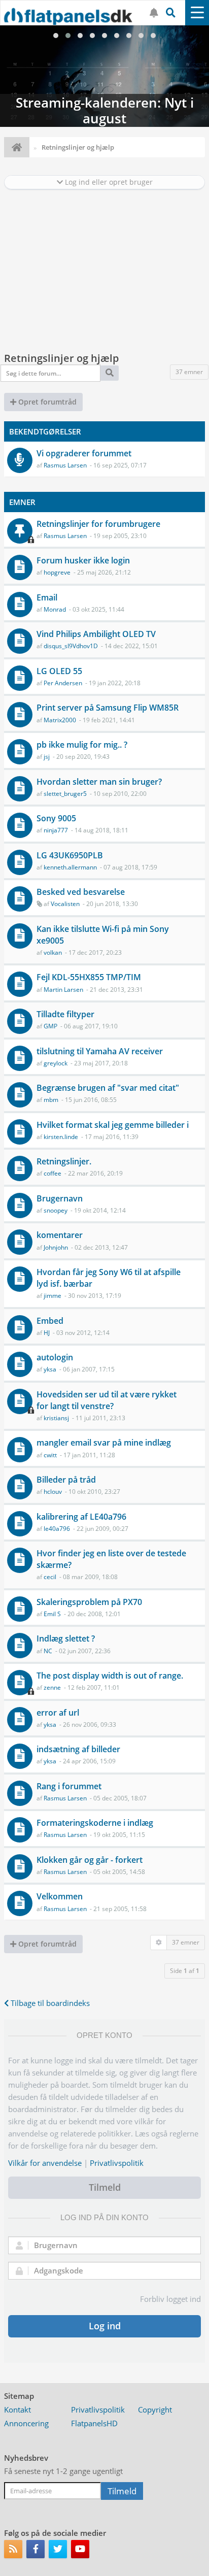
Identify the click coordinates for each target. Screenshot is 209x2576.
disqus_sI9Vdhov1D (71, 646)
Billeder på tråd (66, 1480)
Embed (50, 1321)
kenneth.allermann (70, 867)
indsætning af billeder (78, 1749)
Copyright (155, 2410)
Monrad (55, 609)
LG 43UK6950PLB (70, 855)
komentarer (60, 1235)
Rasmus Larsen (65, 465)
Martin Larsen (63, 990)
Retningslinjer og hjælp (61, 358)
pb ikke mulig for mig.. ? (82, 745)
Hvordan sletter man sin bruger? (99, 782)
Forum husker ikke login (83, 560)
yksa (50, 1369)
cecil (50, 1577)
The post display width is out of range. (110, 1676)
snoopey (56, 1210)
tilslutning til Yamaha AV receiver (100, 1051)
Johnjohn (56, 1247)
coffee (53, 1173)
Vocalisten (65, 904)
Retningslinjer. (64, 1161)
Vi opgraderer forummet (84, 453)
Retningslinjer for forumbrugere (98, 524)
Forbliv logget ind (170, 2299)
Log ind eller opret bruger (108, 182)
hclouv (53, 1492)
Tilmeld (105, 2187)
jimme (53, 1296)
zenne (52, 1687)
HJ (47, 1333)
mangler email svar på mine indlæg (104, 1443)
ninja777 (56, 830)
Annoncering (26, 2423)
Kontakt (18, 2410)
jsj (47, 757)
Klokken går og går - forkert (90, 1860)
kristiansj (56, 1418)
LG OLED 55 (59, 671)
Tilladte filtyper (65, 1014)
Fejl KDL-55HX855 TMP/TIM (89, 977)
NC (48, 1651)
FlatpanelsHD (94, 2423)
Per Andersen (63, 683)
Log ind (105, 2326)
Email (47, 597)
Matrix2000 (60, 720)
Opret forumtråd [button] (46, 402)
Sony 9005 (56, 818)
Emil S (52, 1614)
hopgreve (57, 572)
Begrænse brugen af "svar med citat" (108, 1088)
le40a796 (57, 1529)
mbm (51, 1100)
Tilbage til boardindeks (49, 2003)
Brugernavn (60, 1198)
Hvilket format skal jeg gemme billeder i (113, 1125)
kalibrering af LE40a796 (81, 1517)
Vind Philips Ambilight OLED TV (96, 634)
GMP (50, 1026)
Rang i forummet (69, 1786)
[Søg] (110, 373)
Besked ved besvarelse (81, 892)
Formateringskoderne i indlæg (95, 1823)
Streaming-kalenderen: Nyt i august (104, 76)
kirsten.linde (61, 1137)
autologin (55, 1357)
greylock (56, 1063)
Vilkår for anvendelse (45, 2163)
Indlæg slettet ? (66, 1638)
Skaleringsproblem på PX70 (89, 1602)
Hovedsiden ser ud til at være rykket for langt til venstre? (107, 1400)
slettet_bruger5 (65, 794)
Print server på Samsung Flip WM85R (108, 708)
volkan (53, 952)
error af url (58, 1713)
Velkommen (60, 1896)
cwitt (50, 1455)
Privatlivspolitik (117, 2163)
